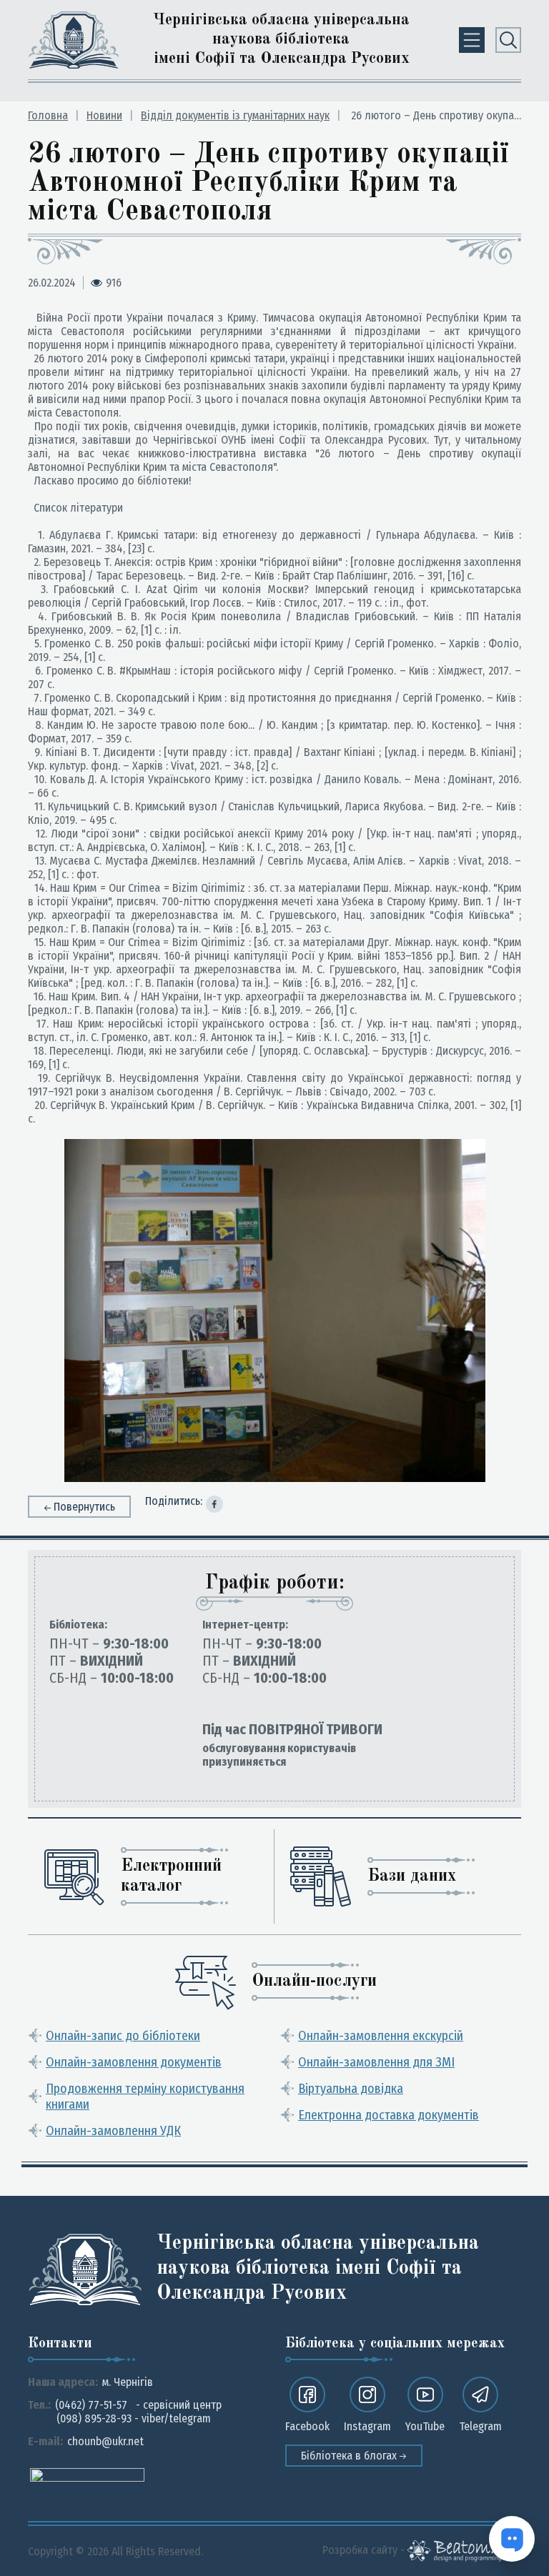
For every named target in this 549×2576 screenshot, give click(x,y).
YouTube (425, 2426)
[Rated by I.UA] (87, 2474)
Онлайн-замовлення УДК (113, 2131)
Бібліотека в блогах (350, 2456)
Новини (104, 115)
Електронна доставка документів (389, 2115)
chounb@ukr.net (105, 2441)
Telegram (480, 2426)
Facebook (307, 2426)
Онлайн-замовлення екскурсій (381, 2036)
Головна (48, 115)
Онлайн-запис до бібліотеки (123, 2036)
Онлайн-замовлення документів (134, 2062)
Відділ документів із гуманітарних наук (235, 115)
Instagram (367, 2426)
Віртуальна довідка (351, 2089)
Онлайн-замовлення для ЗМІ (376, 2062)
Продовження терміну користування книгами (145, 2097)
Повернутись (84, 1507)
